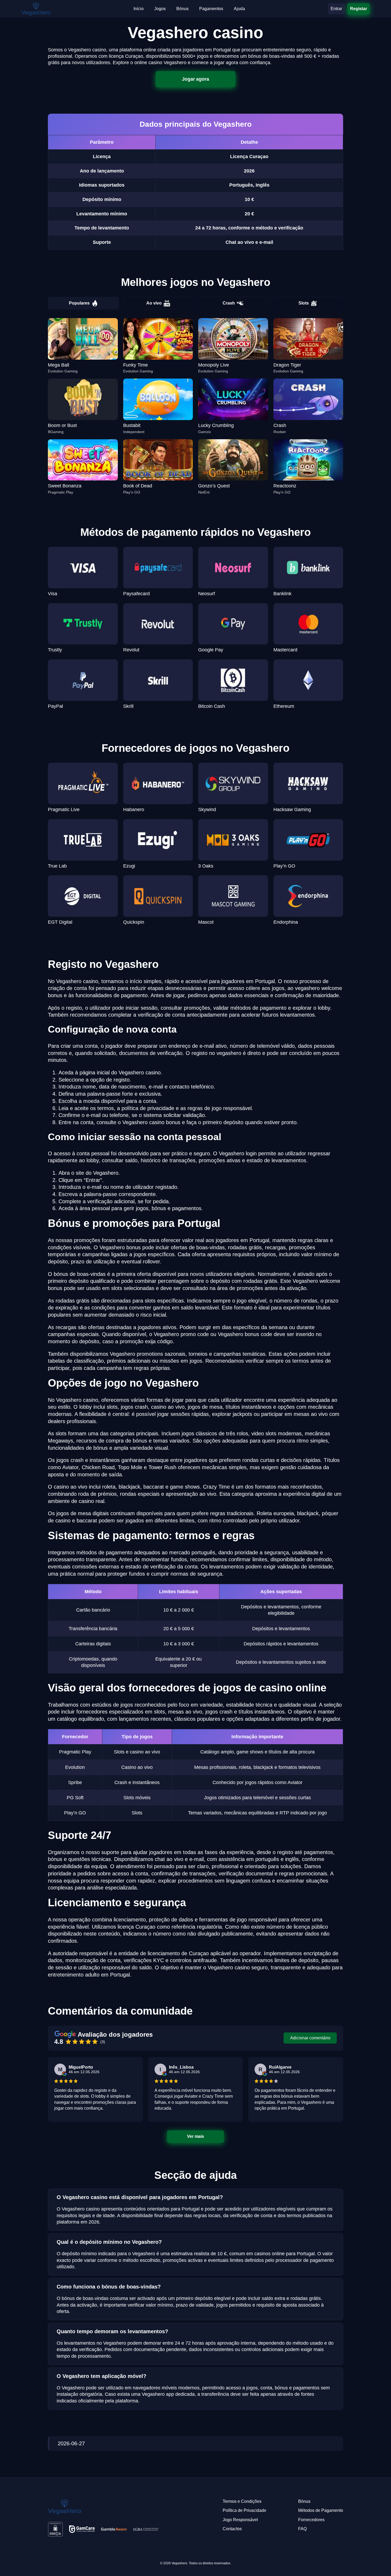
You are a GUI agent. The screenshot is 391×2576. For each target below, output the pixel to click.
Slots (304, 303)
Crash (229, 303)
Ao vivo (154, 303)
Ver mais (195, 2136)
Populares (79, 303)
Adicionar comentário (310, 2038)
